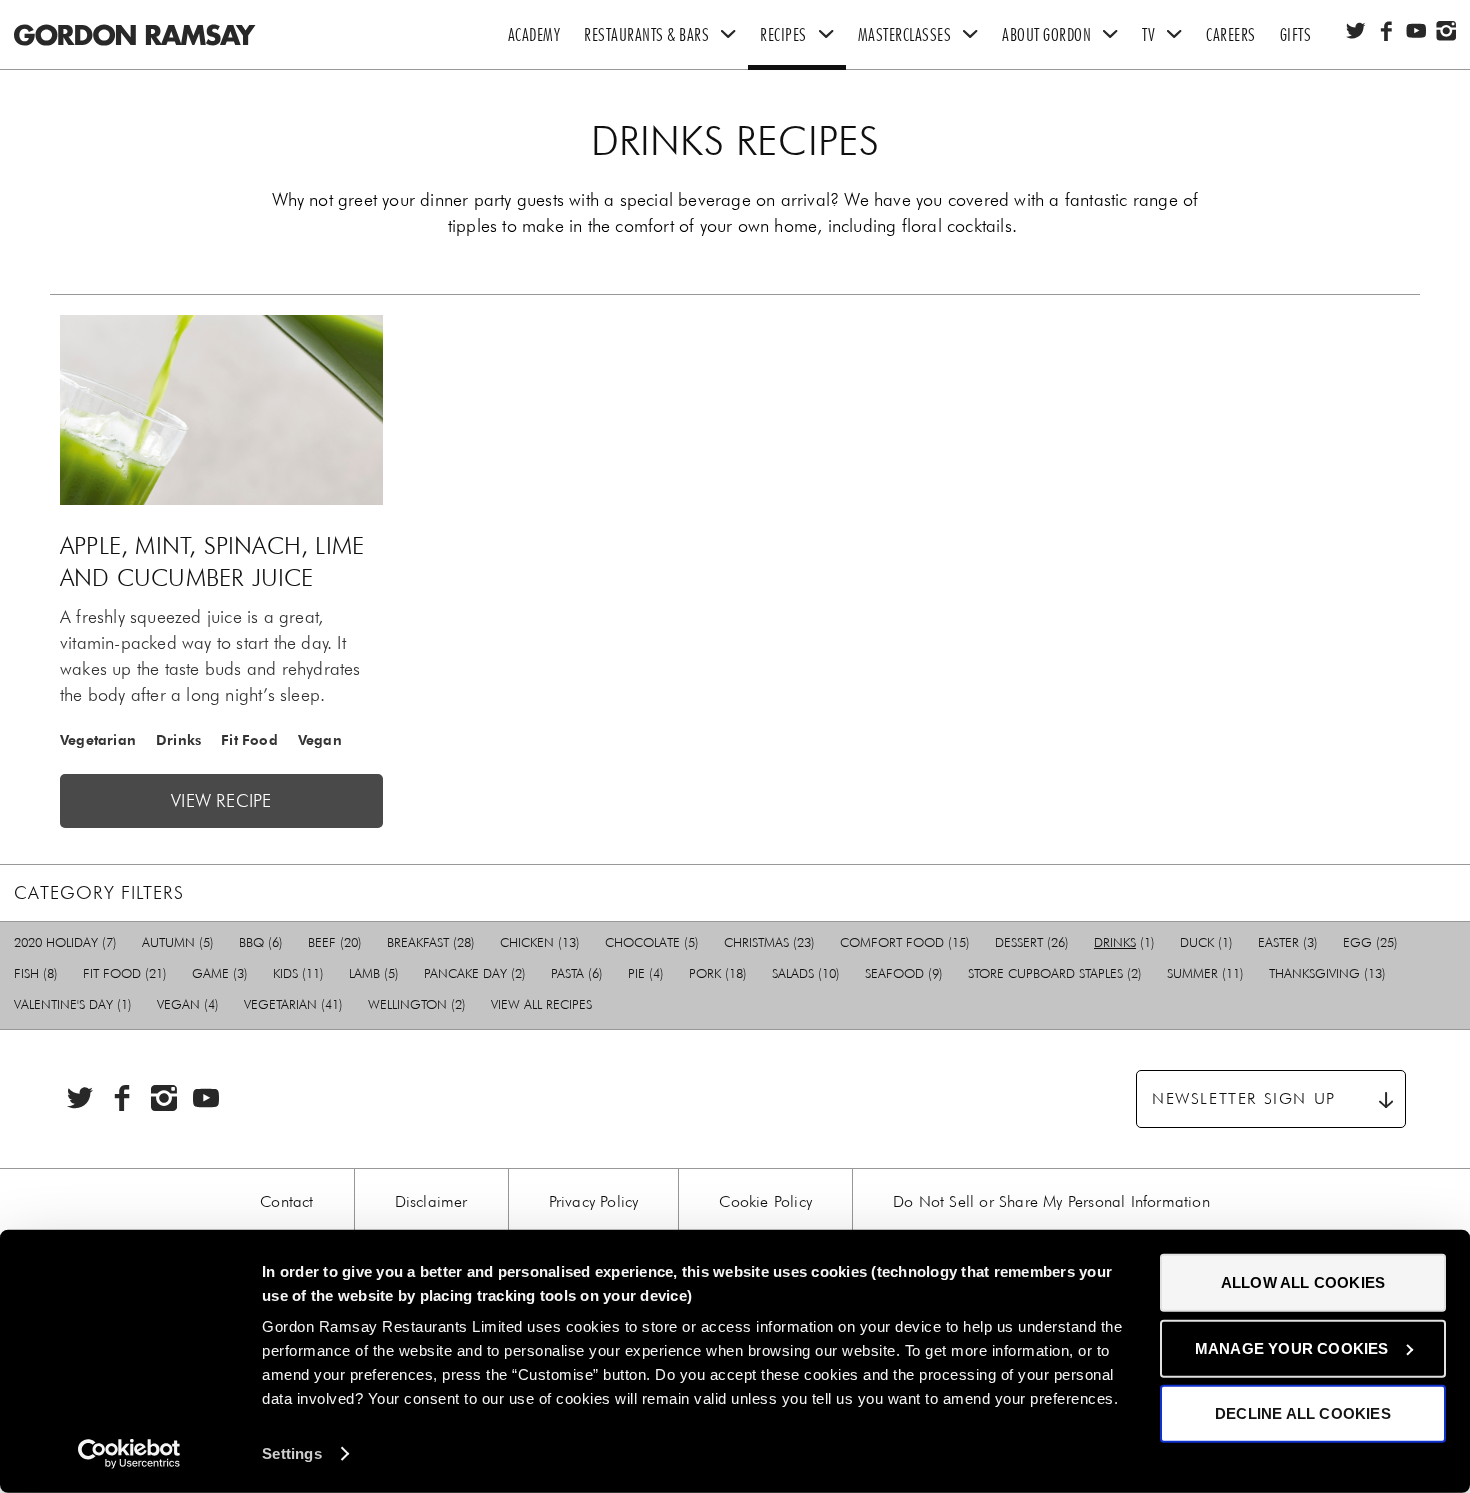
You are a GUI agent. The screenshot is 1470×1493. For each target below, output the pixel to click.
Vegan (320, 740)
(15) (905, 942)
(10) (806, 973)
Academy (534, 35)
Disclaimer (431, 1201)
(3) (1288, 942)
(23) (769, 942)
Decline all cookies (1303, 1413)
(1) (1124, 942)
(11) (298, 973)
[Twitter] (1356, 31)
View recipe (221, 801)
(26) (1032, 942)
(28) (431, 942)
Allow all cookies (1303, 1282)
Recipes (783, 35)
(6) (261, 942)
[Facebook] (1386, 31)
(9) (904, 973)
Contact (286, 1201)
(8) (36, 973)
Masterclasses (905, 35)
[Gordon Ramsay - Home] (132, 12)
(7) (65, 942)
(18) (718, 973)
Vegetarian (98, 740)
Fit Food (249, 740)
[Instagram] (1446, 31)
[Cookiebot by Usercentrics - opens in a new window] (129, 1454)
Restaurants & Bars (646, 35)
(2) (475, 973)
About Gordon (1046, 35)
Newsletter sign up (1244, 1098)
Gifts (1296, 35)
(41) (293, 1004)
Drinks (178, 740)
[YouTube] (1416, 31)
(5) (178, 942)
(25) (1370, 942)
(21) (125, 973)
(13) (540, 942)
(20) (335, 942)
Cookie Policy (765, 1201)
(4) (646, 973)
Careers (1231, 35)
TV (1148, 35)
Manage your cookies (1292, 1347)
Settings (292, 1453)
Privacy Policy (594, 1201)
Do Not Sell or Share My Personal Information (1051, 1201)
